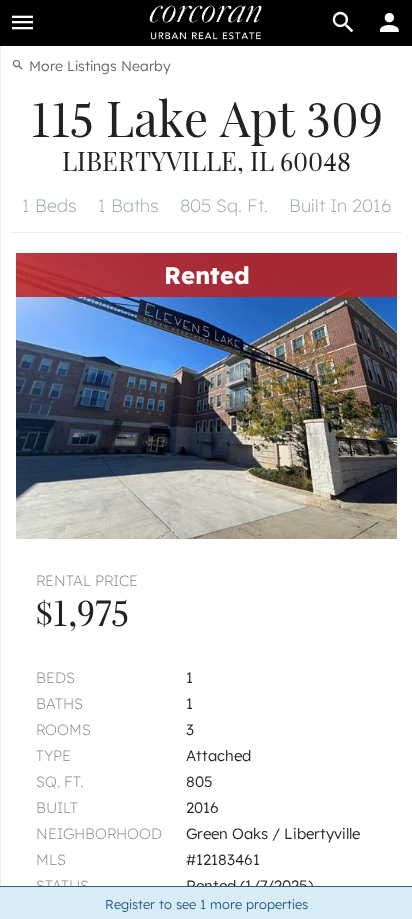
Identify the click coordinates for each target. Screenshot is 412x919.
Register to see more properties (206, 904)
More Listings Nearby (98, 66)
